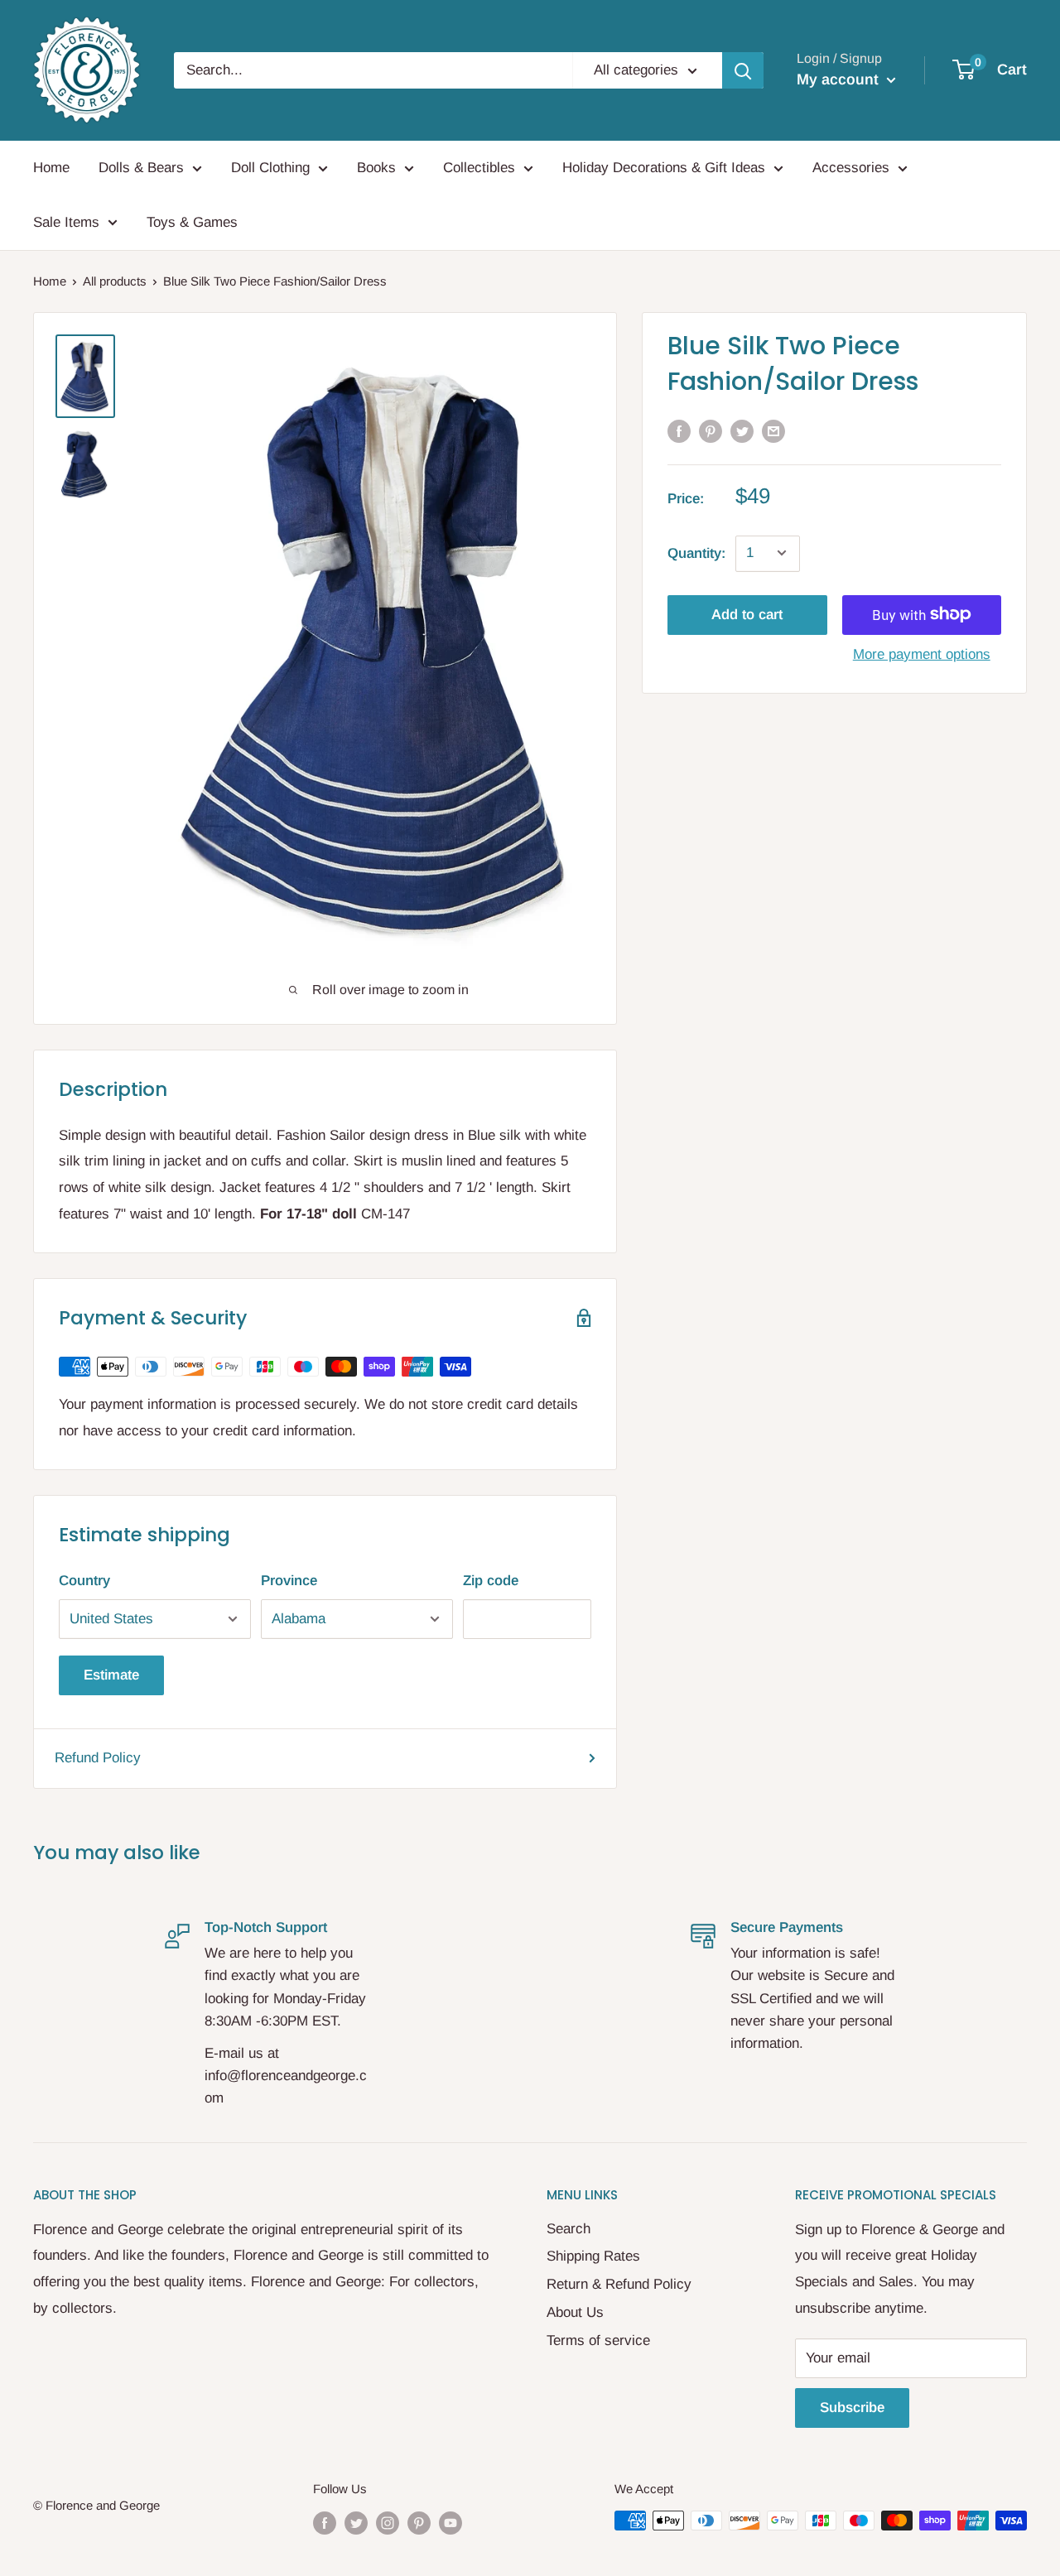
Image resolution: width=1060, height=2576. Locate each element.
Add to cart (747, 614)
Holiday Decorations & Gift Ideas (664, 168)
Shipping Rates (593, 2256)
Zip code (491, 1581)
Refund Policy (98, 1758)
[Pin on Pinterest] (711, 430)
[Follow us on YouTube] (450, 2523)
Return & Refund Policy (619, 2284)
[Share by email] (773, 430)
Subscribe (852, 2408)
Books (376, 168)
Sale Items (66, 222)
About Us (575, 2312)
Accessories (851, 168)
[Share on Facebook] (679, 430)
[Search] (743, 70)
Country (84, 1581)
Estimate (111, 1675)
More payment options (922, 654)
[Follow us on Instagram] (388, 2523)
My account (840, 79)
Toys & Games (192, 222)
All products (115, 281)
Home (51, 168)
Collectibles (479, 168)
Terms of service (598, 2341)
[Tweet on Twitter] (742, 430)
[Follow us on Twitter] (356, 2523)
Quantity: (696, 553)
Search (569, 2229)
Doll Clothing (270, 168)
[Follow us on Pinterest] (419, 2523)
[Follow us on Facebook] (325, 2523)
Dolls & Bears (141, 168)
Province (289, 1581)
